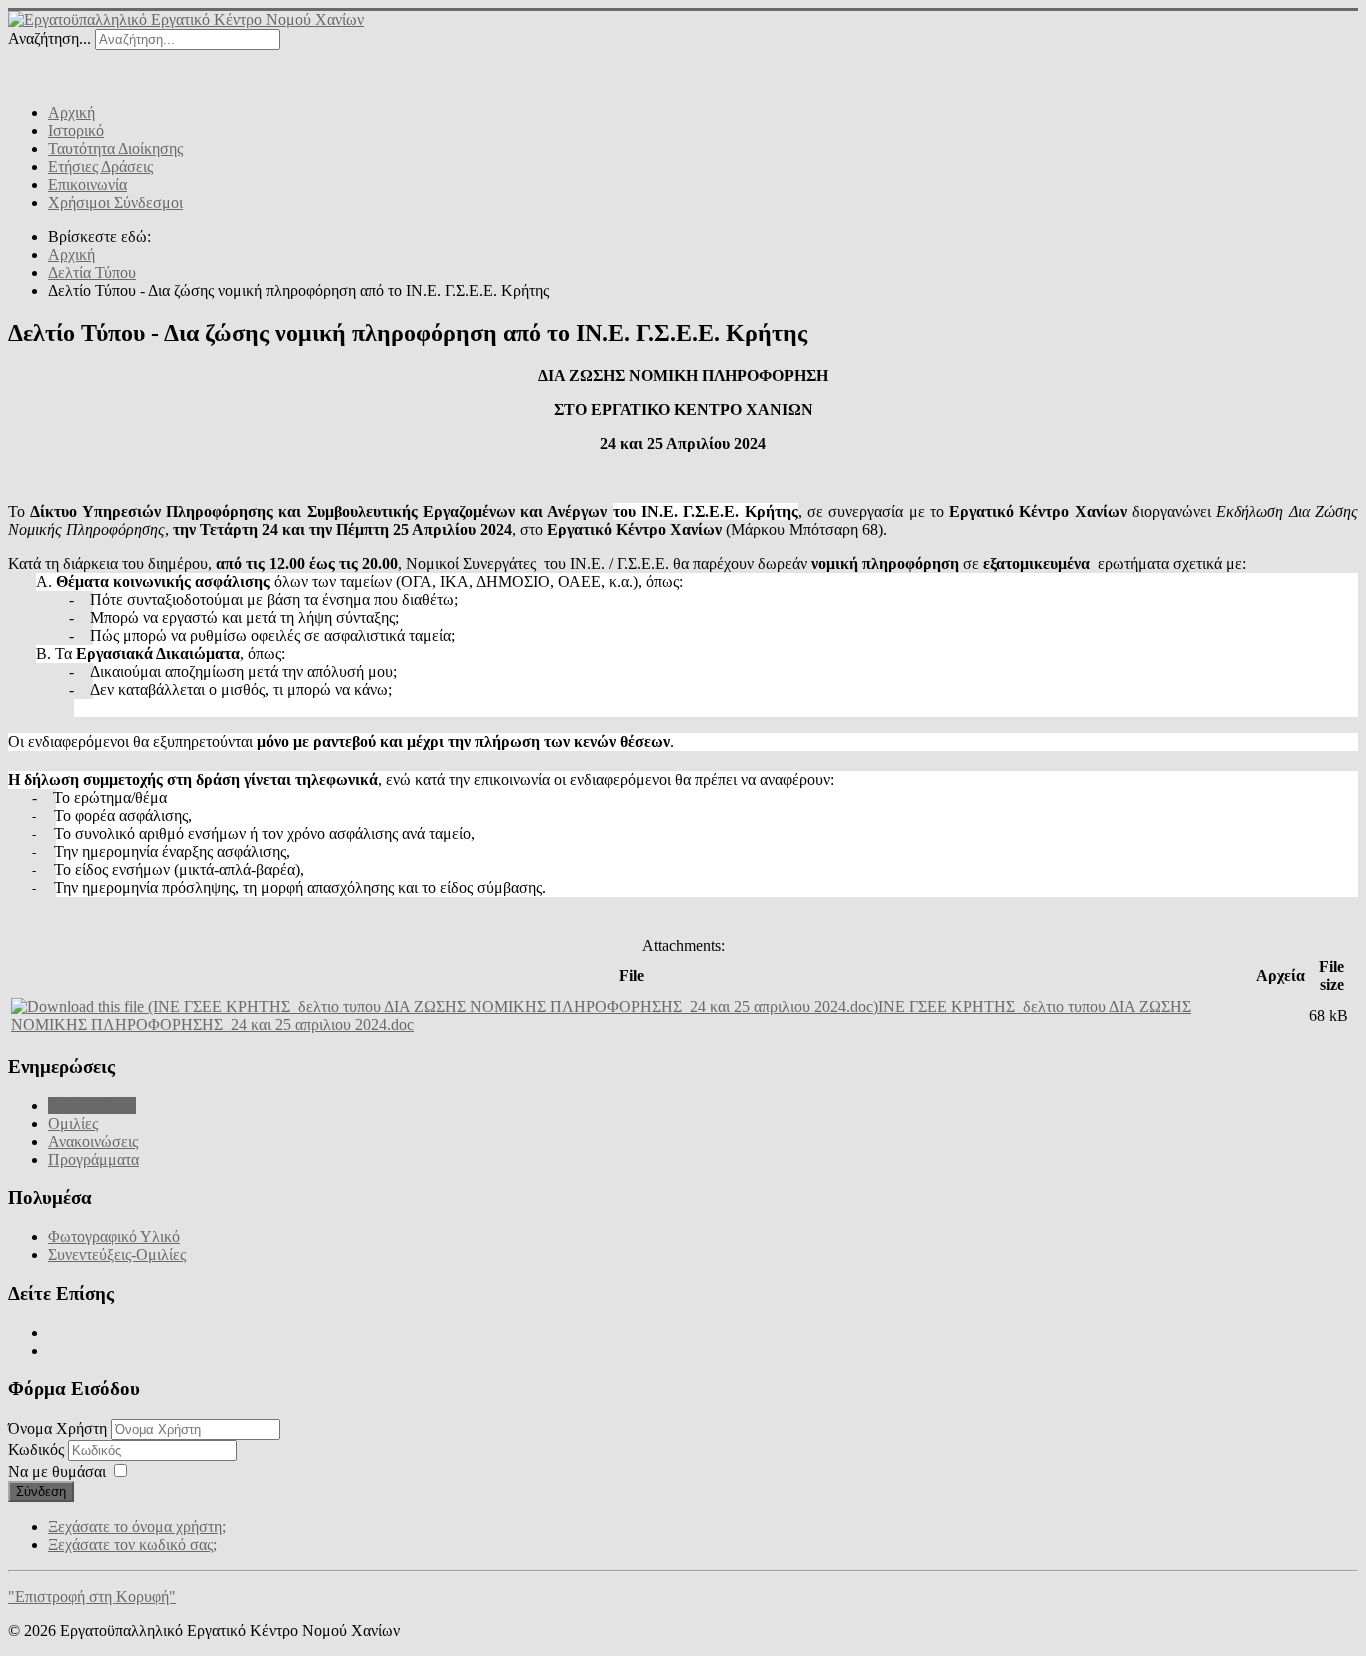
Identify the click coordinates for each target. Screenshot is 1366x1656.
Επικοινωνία (87, 184)
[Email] (139, 67)
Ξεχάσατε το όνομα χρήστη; (137, 1526)
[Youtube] (101, 67)
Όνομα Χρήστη (57, 1428)
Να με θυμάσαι (57, 1471)
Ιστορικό (76, 130)
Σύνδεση (41, 1491)
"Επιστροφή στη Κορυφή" (92, 1596)
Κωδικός (38, 1449)
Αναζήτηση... (49, 38)
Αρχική (71, 112)
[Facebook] (25, 67)
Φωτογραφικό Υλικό (114, 1236)
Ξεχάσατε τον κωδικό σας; (132, 1544)
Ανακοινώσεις (93, 1141)
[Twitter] (63, 67)
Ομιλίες (73, 1123)
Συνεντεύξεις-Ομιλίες (117, 1254)
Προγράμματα (93, 1159)
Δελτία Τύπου (92, 1105)
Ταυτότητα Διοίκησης (115, 148)
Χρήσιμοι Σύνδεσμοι (115, 202)
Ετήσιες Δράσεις (100, 166)
